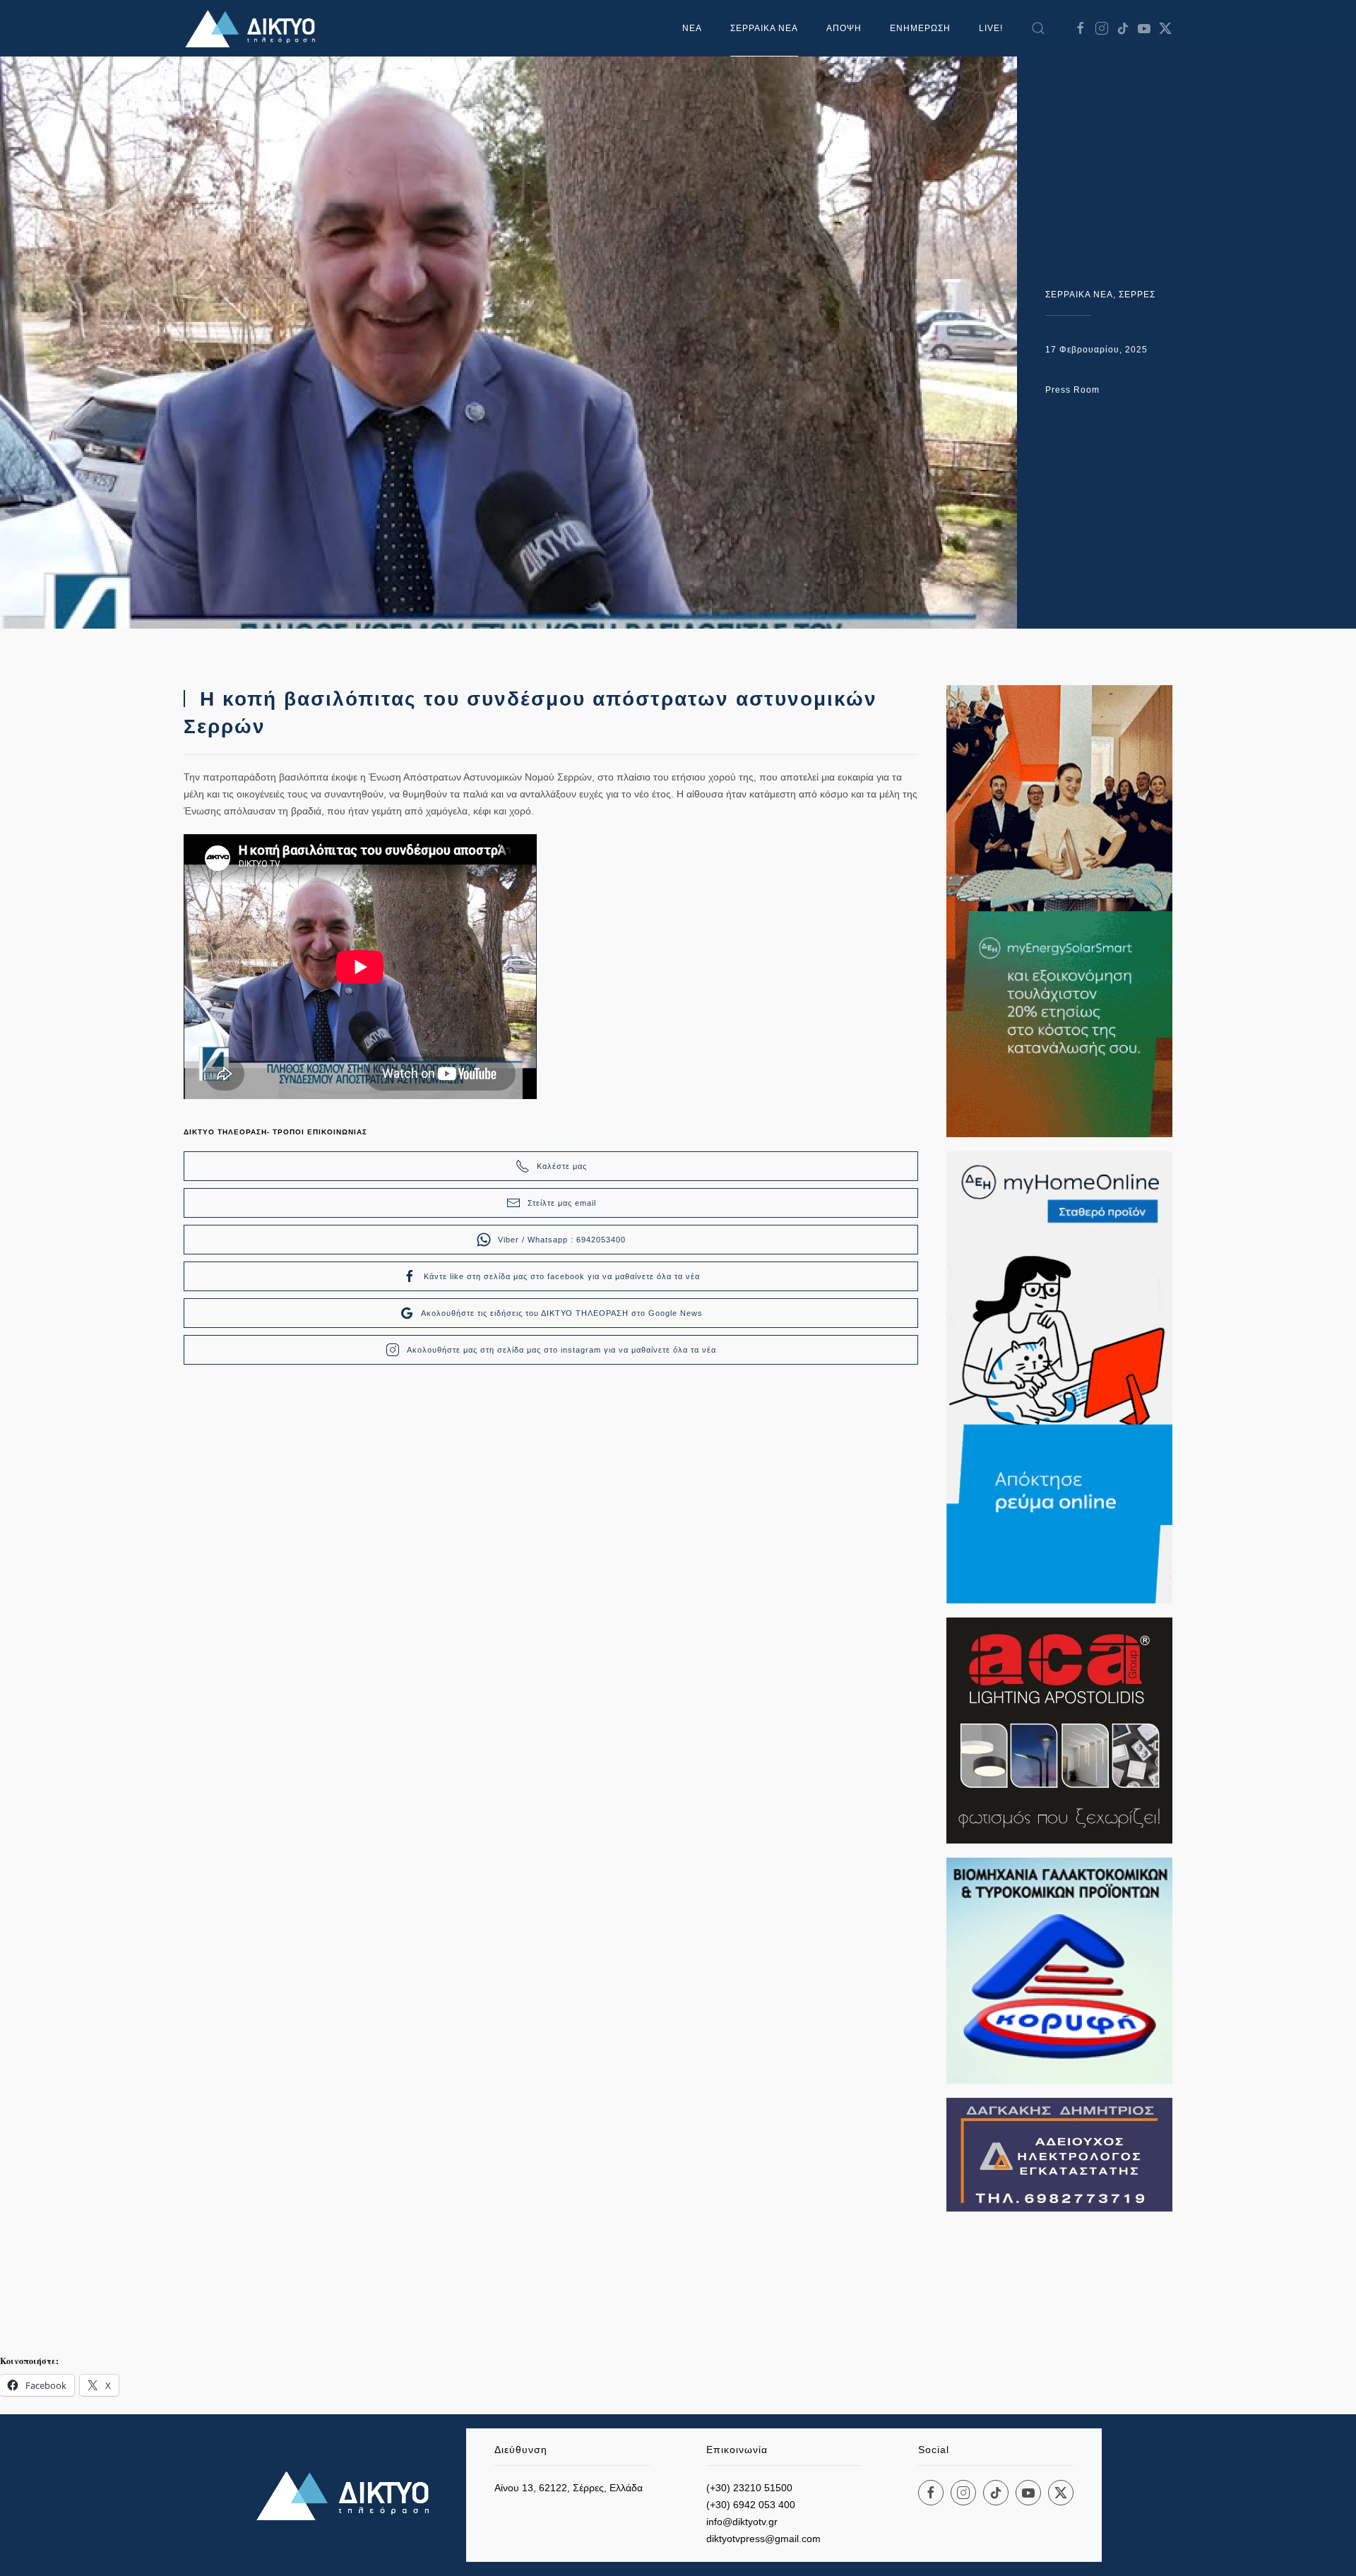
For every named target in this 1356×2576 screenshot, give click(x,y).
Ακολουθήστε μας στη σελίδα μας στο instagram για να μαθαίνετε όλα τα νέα (561, 1350)
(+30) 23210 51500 (749, 2488)
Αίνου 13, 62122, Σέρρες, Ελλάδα (569, 2488)
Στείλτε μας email (562, 1203)
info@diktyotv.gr (742, 2522)
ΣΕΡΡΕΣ (1137, 295)
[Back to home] (254, 28)
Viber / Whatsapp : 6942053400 (562, 1240)
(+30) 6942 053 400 (751, 2505)
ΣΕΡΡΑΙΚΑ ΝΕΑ (764, 28)
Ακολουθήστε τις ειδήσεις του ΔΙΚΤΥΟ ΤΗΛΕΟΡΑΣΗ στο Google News (562, 1313)
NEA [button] (692, 28)
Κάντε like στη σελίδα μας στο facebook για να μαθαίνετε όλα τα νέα (562, 1276)
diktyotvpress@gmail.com (763, 2539)
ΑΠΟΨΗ (844, 28)
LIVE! (991, 28)
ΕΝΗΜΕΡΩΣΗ (920, 28)
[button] (1038, 28)
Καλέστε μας (562, 1166)
